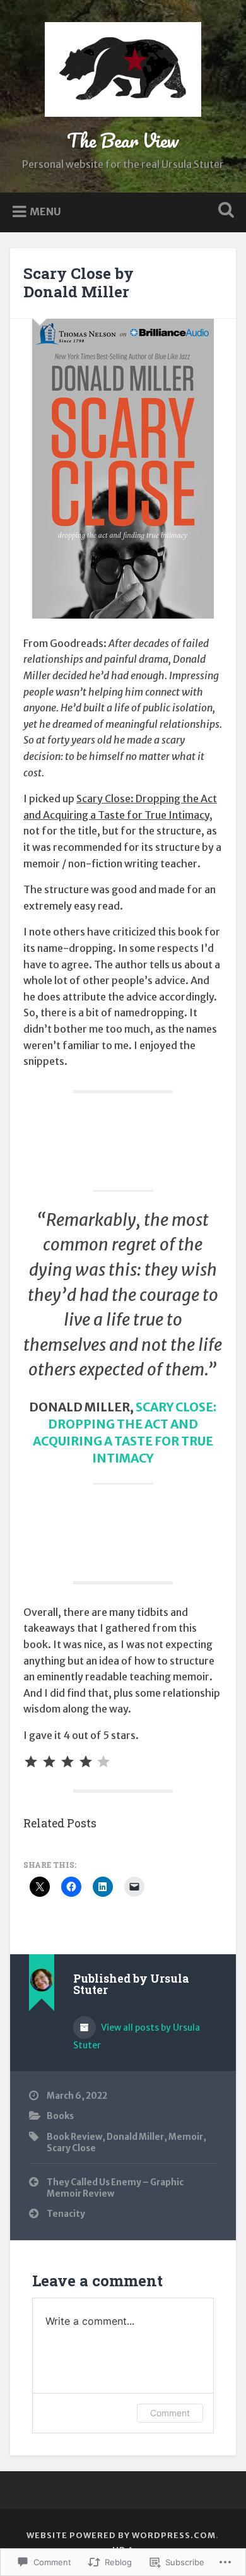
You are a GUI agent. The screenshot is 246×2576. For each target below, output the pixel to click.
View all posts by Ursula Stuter (137, 2036)
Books (60, 2116)
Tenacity (66, 2214)
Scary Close (71, 2148)
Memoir (186, 2137)
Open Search (224, 211)
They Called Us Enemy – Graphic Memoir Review (115, 2188)
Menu (45, 211)
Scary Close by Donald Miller (79, 282)
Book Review (74, 2137)
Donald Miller (135, 2137)
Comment (170, 2413)
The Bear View (123, 140)
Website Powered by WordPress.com (121, 2535)
